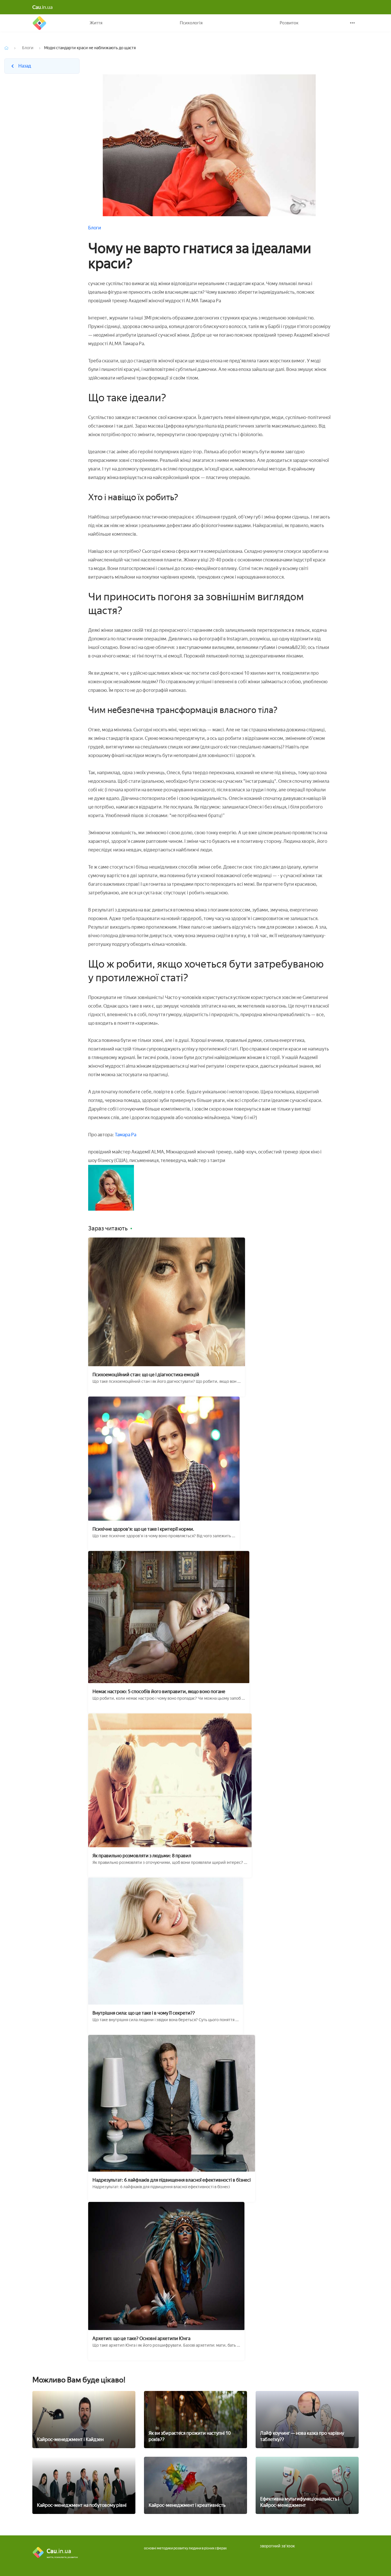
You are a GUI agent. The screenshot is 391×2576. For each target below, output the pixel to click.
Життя (96, 23)
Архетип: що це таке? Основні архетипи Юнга (141, 2338)
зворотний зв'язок (277, 2546)
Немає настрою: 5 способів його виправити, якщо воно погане (159, 1692)
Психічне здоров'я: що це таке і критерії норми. (143, 1529)
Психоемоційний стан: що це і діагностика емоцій (146, 1375)
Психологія (191, 23)
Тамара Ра (125, 1135)
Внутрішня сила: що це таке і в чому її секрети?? (144, 2013)
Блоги (28, 48)
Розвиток (289, 23)
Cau (39, 23)
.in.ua (43, 7)
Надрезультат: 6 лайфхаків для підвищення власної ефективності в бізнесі (172, 2180)
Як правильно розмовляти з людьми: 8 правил (142, 1856)
